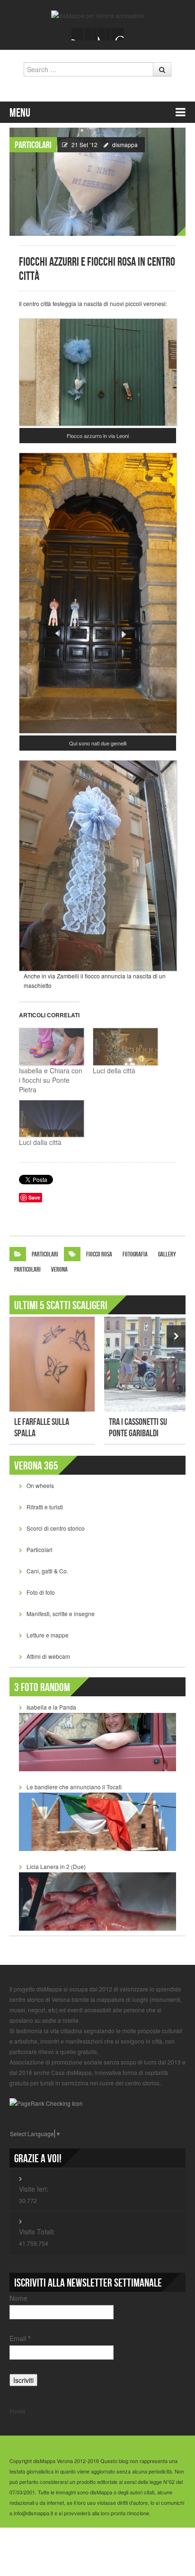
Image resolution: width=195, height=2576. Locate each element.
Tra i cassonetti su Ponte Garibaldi (138, 1428)
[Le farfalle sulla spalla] (52, 1364)
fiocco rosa (99, 1254)
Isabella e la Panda (51, 1707)
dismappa (125, 144)
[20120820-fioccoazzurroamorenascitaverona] (98, 371)
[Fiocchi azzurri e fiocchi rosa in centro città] (97, 181)
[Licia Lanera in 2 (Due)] (97, 1900)
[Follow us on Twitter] (91, 34)
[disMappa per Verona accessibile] (98, 14)
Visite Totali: (37, 2232)
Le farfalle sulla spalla (42, 1428)
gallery (167, 1254)
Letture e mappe (48, 1635)
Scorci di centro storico (56, 1528)
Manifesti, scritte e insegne (61, 1613)
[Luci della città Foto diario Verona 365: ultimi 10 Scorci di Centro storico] (125, 1047)
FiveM (17, 2411)
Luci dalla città (40, 1142)
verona (59, 1269)
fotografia (135, 1254)
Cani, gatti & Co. (47, 1571)
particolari (27, 1269)
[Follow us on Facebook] (78, 34)
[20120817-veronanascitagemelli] (98, 592)
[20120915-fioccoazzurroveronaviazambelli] (98, 865)
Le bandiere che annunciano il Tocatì (74, 1787)
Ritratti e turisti (45, 1507)
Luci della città (114, 1070)
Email (20, 2338)
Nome (18, 2298)
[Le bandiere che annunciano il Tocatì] (97, 1821)
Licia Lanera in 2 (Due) (56, 1866)
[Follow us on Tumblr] (117, 34)
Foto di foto (41, 1592)
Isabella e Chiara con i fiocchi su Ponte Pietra (51, 1080)
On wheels (40, 1485)
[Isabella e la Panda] (97, 1741)
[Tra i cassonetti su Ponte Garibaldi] (147, 1364)
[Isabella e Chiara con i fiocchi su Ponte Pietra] (51, 1047)
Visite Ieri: (34, 2189)
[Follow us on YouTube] (104, 34)
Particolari (33, 145)
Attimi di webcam (48, 1656)
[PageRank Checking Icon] (46, 2103)
